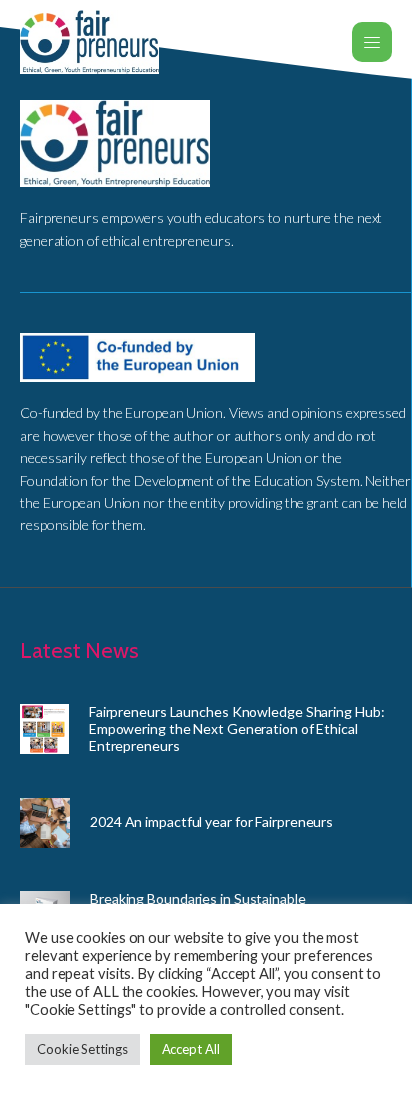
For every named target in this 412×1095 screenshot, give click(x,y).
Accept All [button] (191, 1049)
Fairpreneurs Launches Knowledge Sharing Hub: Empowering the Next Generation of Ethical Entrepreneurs (237, 728)
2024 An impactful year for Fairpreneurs (211, 821)
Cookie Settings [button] (82, 1049)
